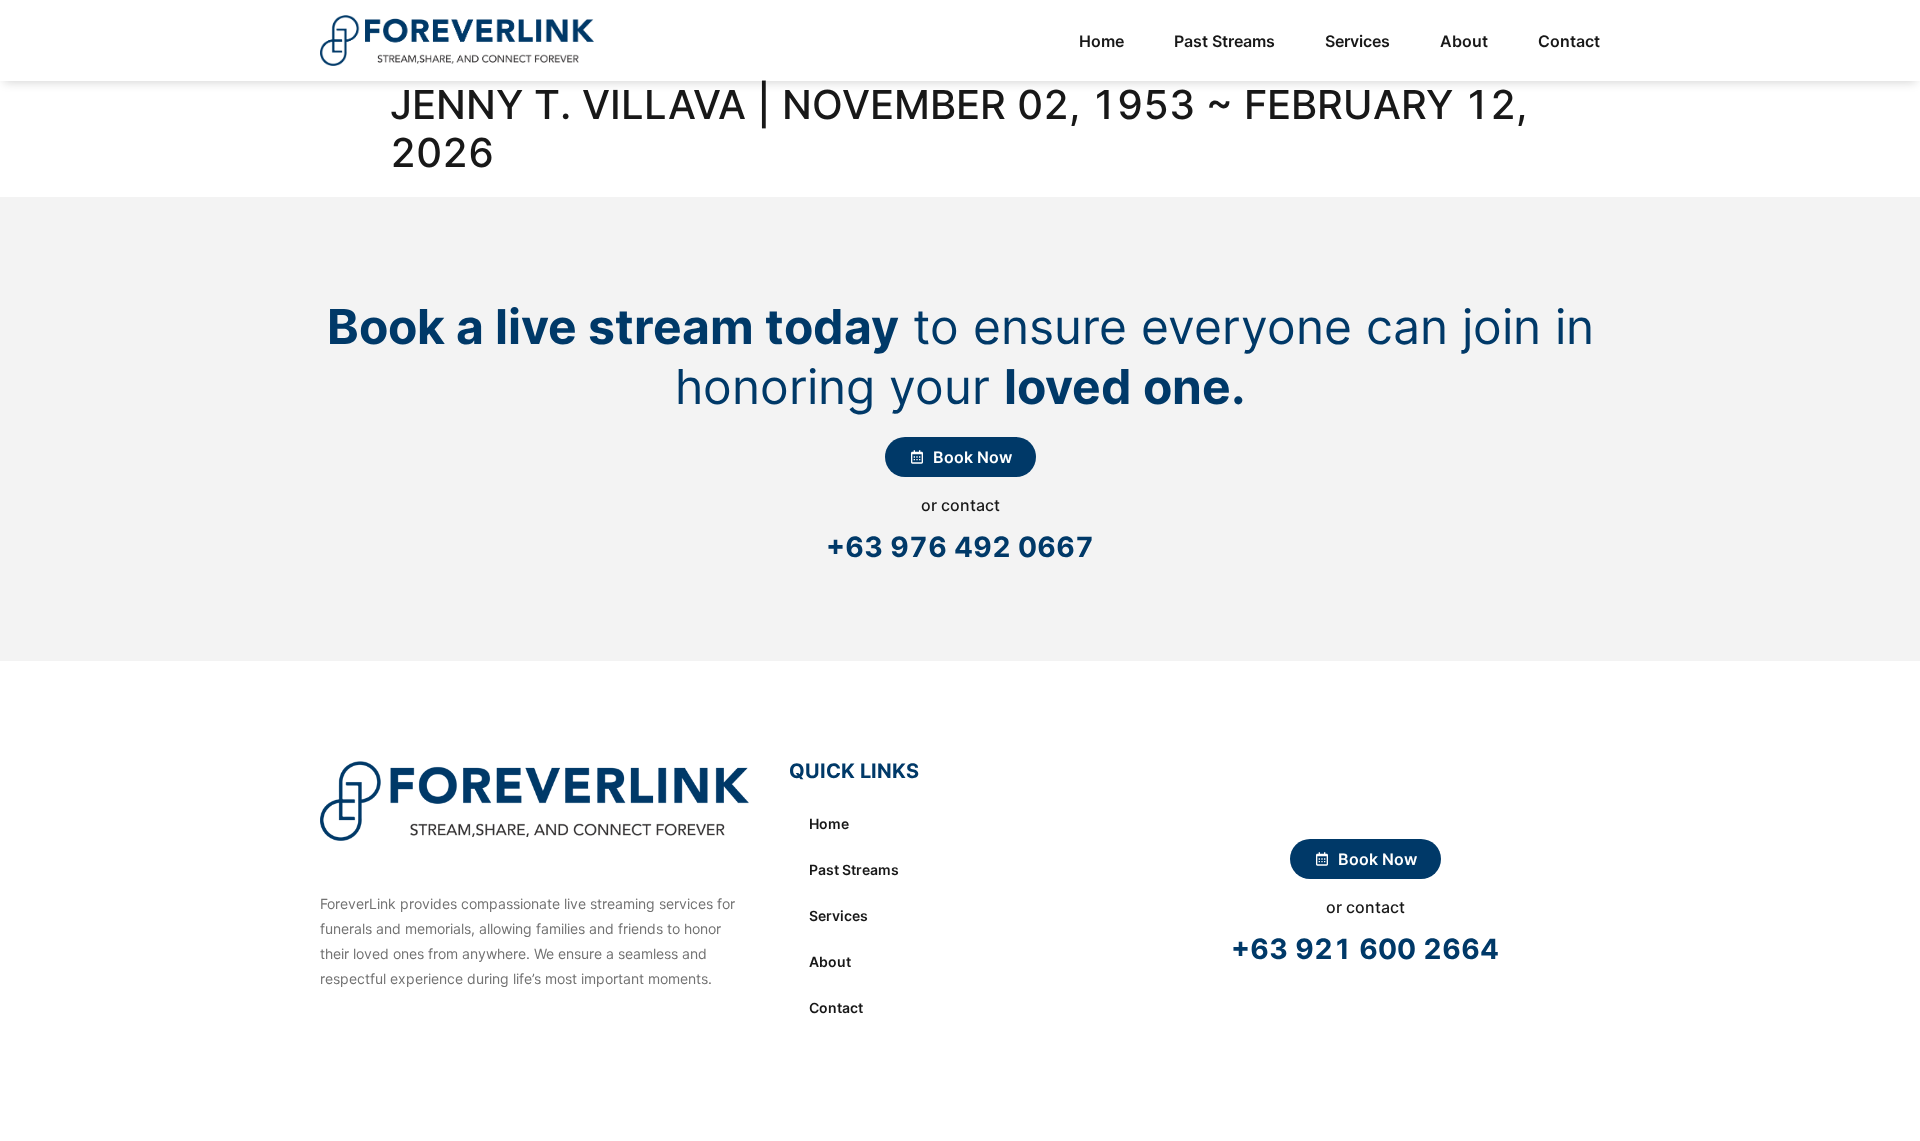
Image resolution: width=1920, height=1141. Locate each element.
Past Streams (1224, 41)
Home (1101, 41)
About (1464, 41)
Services (1357, 41)
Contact (1569, 41)
